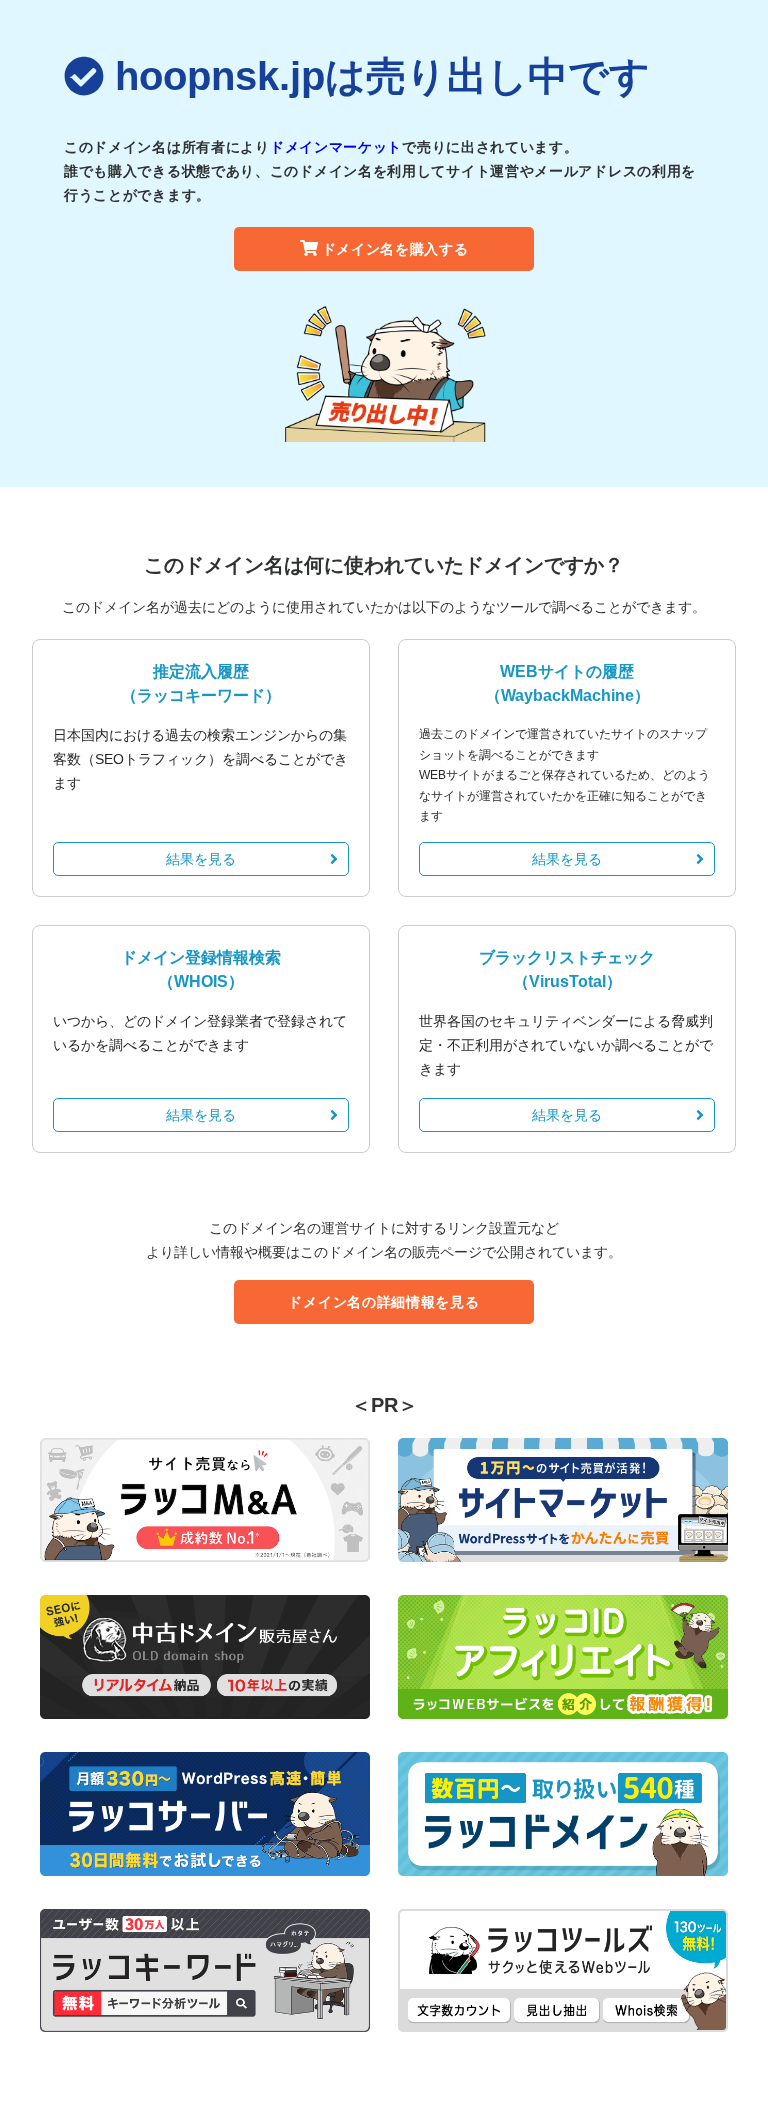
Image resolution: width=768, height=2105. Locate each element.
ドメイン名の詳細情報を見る (383, 1302)
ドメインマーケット (336, 147)
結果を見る (201, 859)
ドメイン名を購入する (395, 249)
